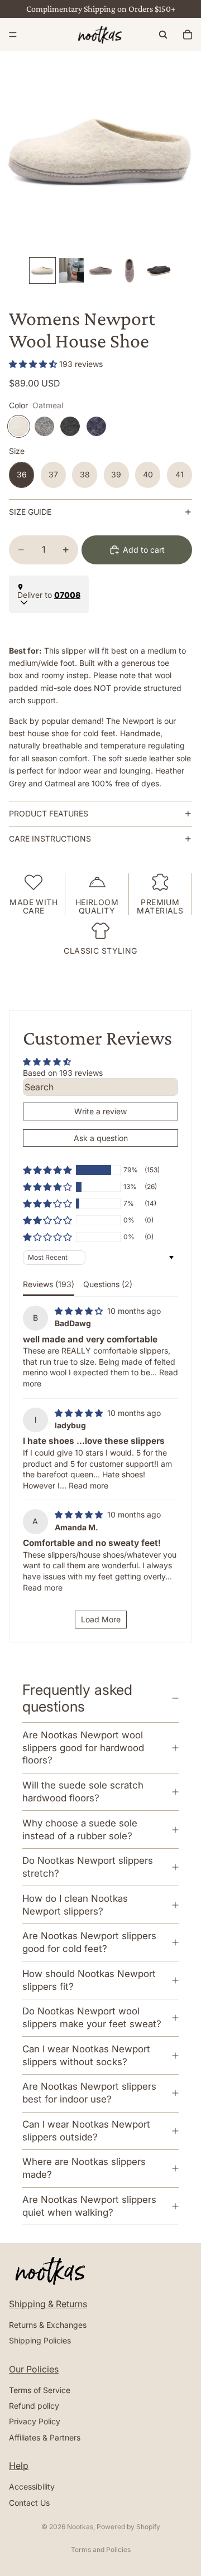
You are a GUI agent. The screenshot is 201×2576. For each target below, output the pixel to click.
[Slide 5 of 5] (159, 270)
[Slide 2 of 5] (71, 270)
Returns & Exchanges (48, 2325)
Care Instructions (50, 838)
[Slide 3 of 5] (100, 270)
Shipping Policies (40, 2340)
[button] (34, 364)
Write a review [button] (100, 1111)
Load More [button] (101, 1619)
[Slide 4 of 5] (130, 270)
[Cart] (188, 35)
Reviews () (49, 1284)
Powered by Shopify (128, 2527)
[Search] (163, 35)
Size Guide (30, 512)
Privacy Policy (35, 2422)
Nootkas (80, 2527)
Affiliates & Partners (45, 2437)
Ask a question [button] (101, 1138)
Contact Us (29, 2503)
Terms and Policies (101, 2550)
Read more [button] (88, 1485)
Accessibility (32, 2486)
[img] (80, 1311)
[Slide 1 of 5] (42, 270)
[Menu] (13, 35)
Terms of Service (40, 2390)
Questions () (108, 1284)
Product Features (49, 813)
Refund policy (34, 2406)
